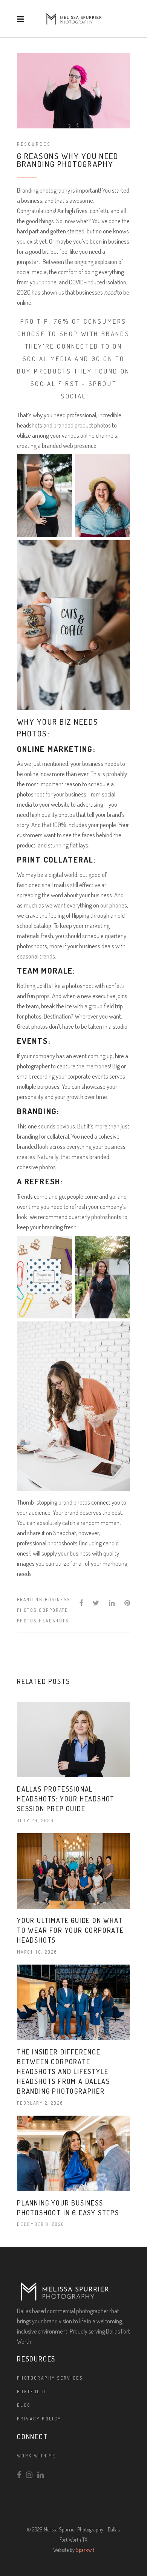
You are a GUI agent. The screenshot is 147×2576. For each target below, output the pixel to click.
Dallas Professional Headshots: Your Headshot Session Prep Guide (66, 1799)
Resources (34, 144)
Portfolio (31, 2392)
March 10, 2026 (37, 1952)
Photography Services (50, 2378)
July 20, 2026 (35, 1820)
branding (30, 1600)
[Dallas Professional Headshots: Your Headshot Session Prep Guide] (73, 1739)
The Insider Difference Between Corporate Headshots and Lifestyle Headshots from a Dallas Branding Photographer (63, 2071)
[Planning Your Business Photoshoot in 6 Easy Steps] (73, 2153)
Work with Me (36, 2456)
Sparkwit (85, 2550)
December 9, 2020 (41, 2224)
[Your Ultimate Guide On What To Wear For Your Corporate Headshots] (73, 1871)
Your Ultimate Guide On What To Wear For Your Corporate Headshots (70, 1930)
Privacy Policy (39, 2419)
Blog (24, 2405)
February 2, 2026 (40, 2103)
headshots (54, 1621)
